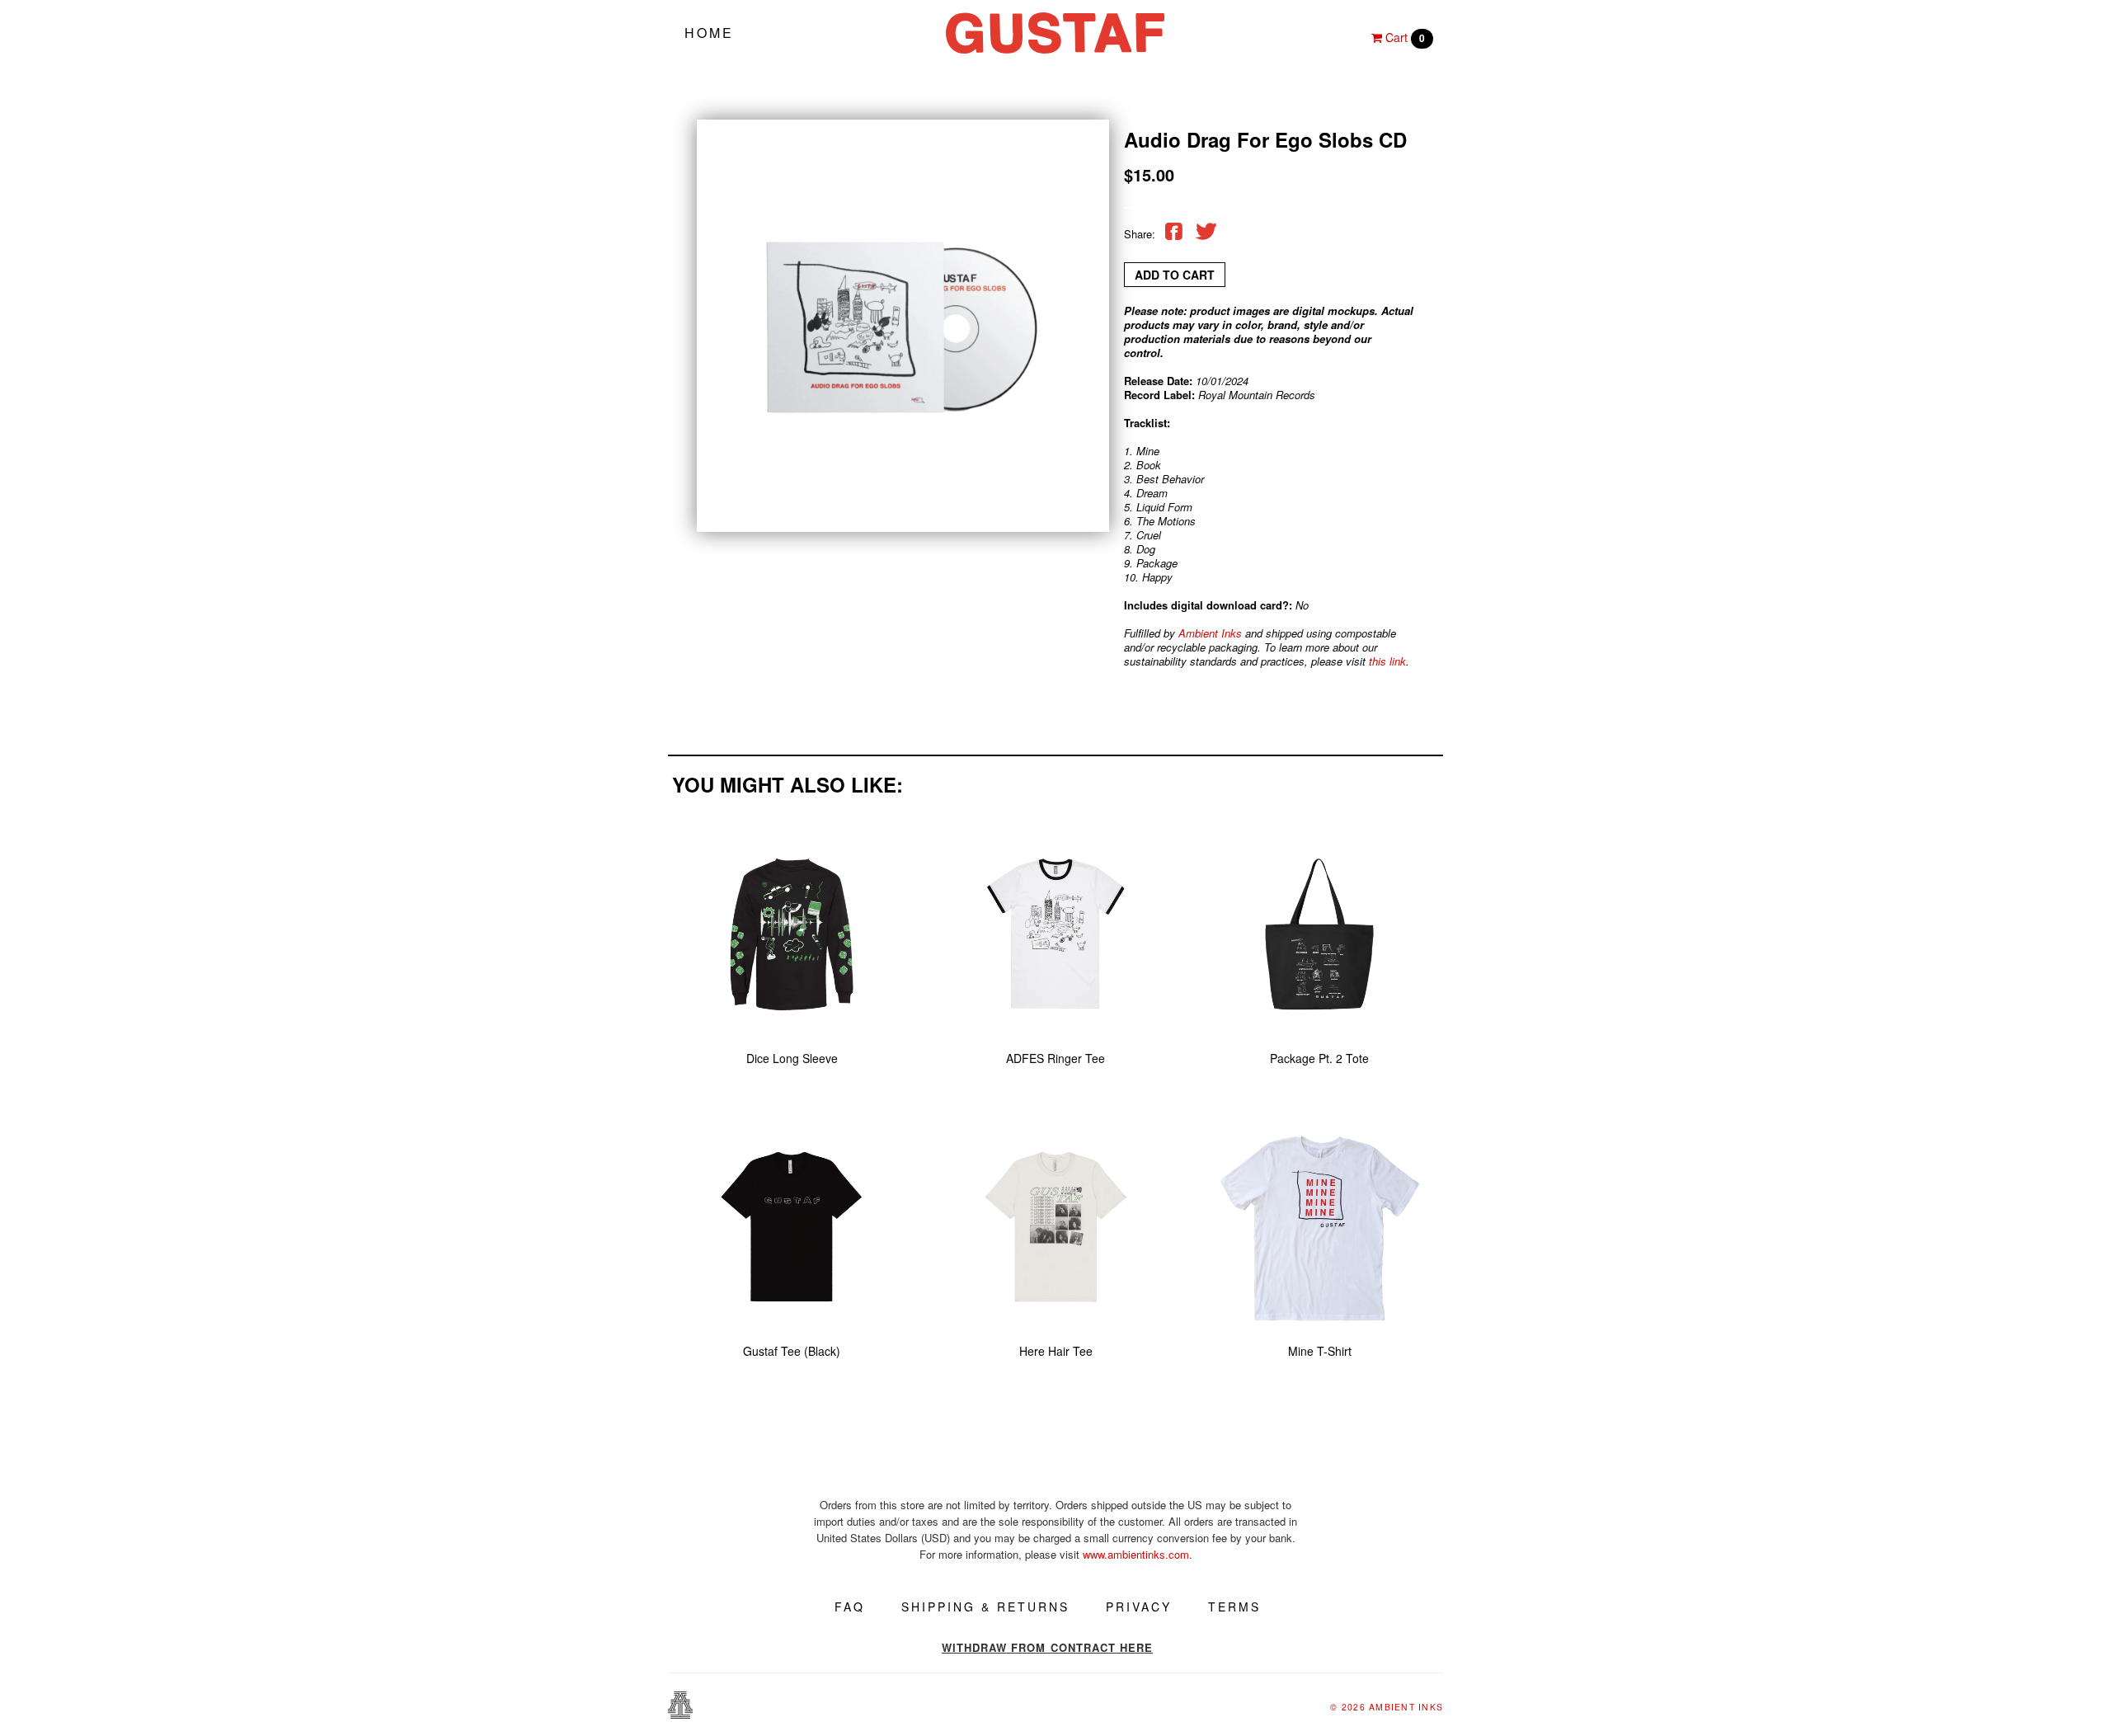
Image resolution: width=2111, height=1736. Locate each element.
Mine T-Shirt (1320, 1351)
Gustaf (1055, 33)
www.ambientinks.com (1136, 1554)
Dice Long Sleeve (792, 1058)
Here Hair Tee (1056, 1351)
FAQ (850, 1607)
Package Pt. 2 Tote (1319, 1058)
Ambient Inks (1210, 633)
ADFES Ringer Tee (1055, 1058)
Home (709, 33)
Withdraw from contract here (1047, 1647)
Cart (1403, 37)
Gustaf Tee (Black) (792, 1351)
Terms (1234, 1607)
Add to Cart (1175, 275)
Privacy (1139, 1607)
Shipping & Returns (985, 1607)
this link (1387, 661)
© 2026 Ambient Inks (1387, 1707)
